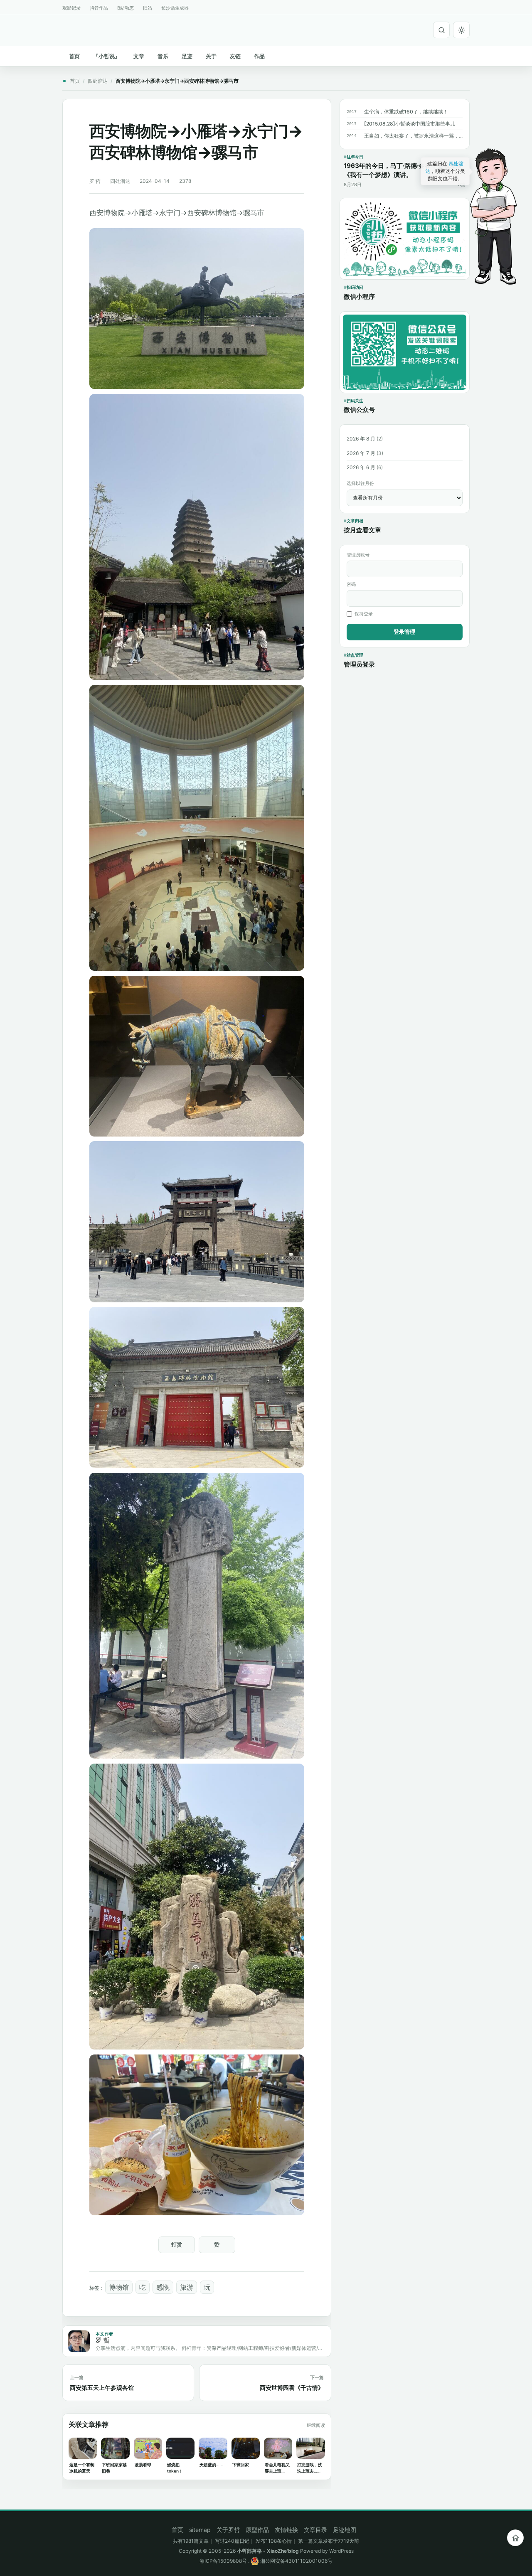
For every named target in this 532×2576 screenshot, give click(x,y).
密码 (351, 584)
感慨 (163, 2287)
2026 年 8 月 (361, 439)
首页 (74, 56)
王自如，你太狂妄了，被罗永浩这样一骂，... (413, 136)
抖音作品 (99, 8)
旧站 (148, 8)
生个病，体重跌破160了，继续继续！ (406, 112)
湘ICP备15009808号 (223, 2561)
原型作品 (257, 2530)
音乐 (163, 56)
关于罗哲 (228, 2530)
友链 (235, 56)
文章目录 (315, 2530)
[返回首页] (515, 2538)
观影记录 (71, 8)
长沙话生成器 (175, 8)
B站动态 (126, 8)
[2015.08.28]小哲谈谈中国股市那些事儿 (410, 124)
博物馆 (119, 2287)
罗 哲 (95, 181)
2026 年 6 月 (361, 467)
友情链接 (286, 2530)
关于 (211, 56)
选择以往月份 (360, 483)
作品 (259, 56)
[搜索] (441, 30)
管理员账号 (358, 555)
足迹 (187, 56)
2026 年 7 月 (361, 453)
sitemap (200, 2530)
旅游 (187, 2287)
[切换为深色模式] (461, 30)
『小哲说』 (107, 56)
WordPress (341, 2551)
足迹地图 (345, 2530)
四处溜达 (98, 81)
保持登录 (364, 614)
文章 (139, 56)
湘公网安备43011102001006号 (296, 2561)
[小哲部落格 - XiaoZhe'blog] (66, 29)
